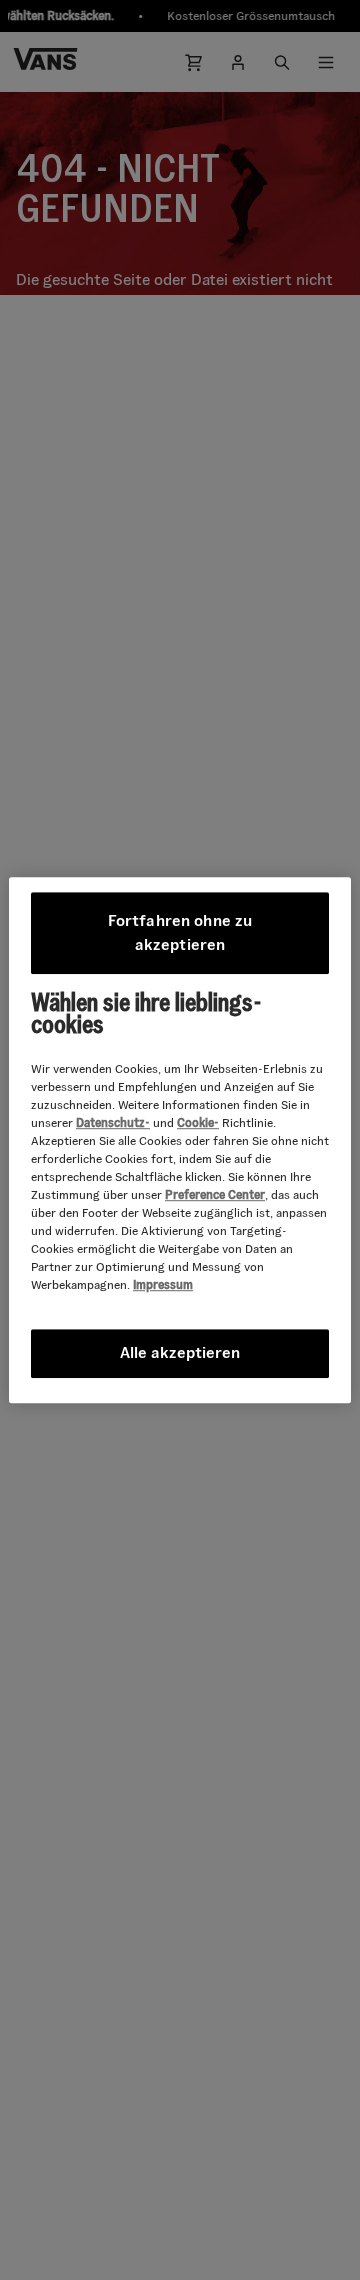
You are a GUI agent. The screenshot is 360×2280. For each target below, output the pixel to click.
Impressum (163, 1284)
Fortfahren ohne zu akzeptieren (182, 932)
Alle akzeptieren (180, 1352)
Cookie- (198, 1122)
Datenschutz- (113, 1122)
